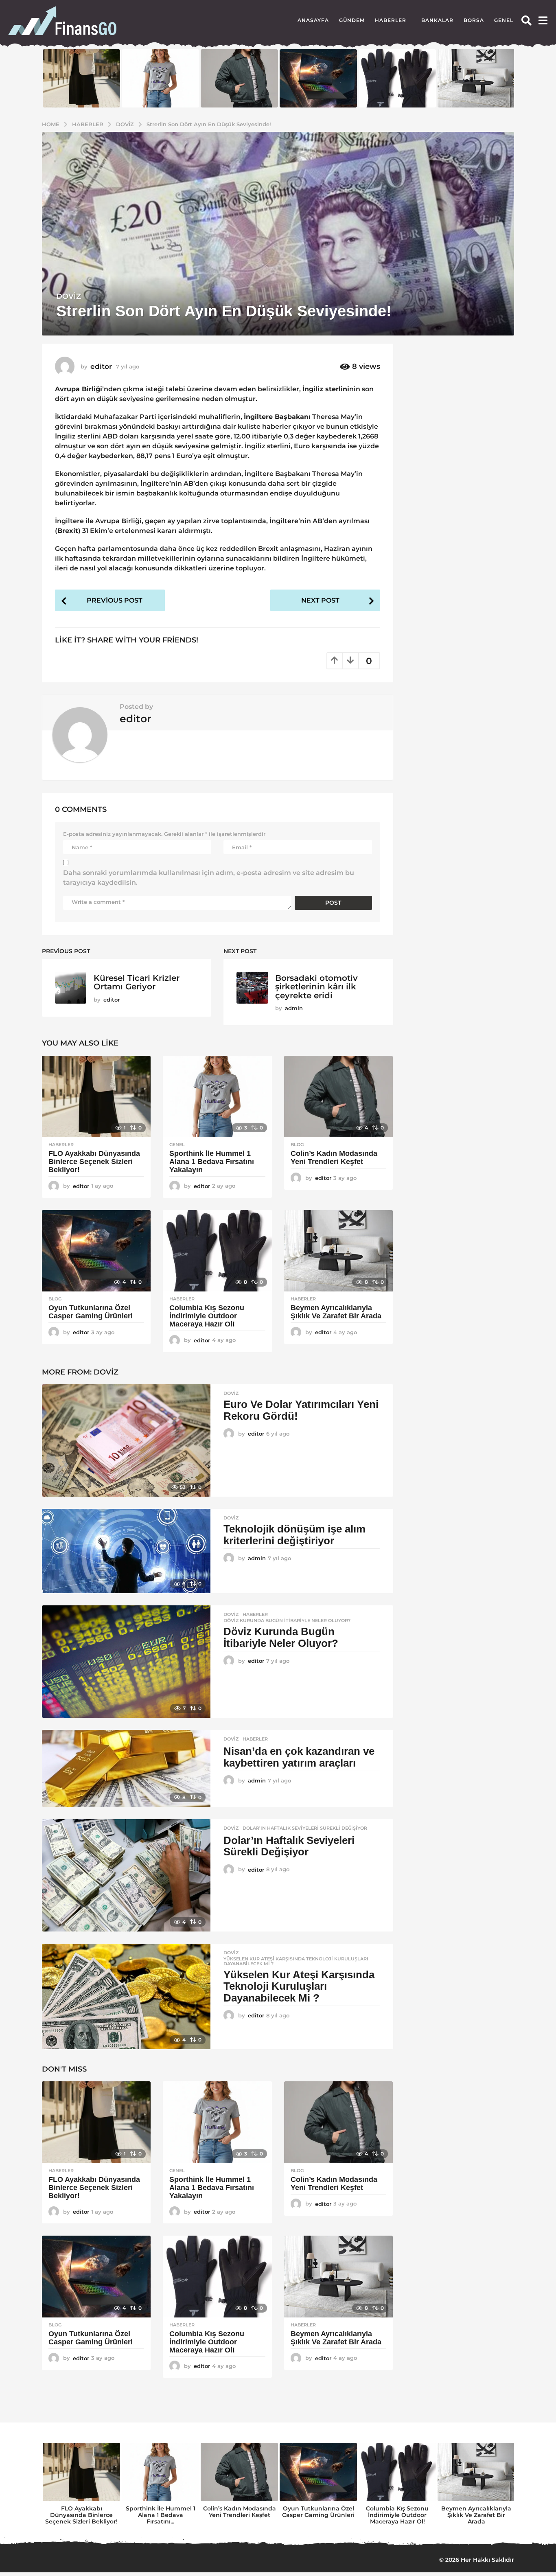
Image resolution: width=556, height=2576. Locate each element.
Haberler (391, 20)
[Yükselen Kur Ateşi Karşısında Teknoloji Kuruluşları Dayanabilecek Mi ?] (126, 1997)
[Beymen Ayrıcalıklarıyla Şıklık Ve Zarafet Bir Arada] (338, 1251)
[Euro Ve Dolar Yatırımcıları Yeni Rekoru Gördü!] (126, 1440)
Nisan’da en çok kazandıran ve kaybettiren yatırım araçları (299, 1757)
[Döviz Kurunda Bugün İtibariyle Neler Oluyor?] (126, 1662)
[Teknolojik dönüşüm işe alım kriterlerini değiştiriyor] (126, 1551)
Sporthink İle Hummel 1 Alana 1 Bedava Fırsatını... (161, 2515)
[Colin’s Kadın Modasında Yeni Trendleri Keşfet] (338, 1097)
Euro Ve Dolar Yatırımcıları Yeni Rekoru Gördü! (301, 1410)
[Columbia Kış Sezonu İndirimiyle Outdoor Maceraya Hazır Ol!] (217, 1251)
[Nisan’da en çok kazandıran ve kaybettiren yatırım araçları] (126, 1768)
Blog (297, 1144)
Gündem (352, 20)
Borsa (474, 20)
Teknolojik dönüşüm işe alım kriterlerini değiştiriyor (294, 1535)
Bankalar (437, 20)
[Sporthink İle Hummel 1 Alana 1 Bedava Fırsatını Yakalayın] (217, 1097)
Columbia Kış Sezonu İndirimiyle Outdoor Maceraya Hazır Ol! (207, 1316)
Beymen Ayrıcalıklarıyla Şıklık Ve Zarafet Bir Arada (336, 1312)
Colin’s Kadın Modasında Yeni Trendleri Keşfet (334, 1158)
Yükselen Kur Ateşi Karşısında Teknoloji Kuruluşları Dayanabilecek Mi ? (296, 1961)
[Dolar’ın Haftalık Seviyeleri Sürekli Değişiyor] (126, 1875)
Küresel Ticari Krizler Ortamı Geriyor (137, 982)
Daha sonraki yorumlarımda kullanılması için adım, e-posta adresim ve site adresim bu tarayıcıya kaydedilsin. (209, 878)
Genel (504, 20)
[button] (526, 20)
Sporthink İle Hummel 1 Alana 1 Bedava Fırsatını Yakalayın (212, 1162)
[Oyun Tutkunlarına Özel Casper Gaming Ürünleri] (96, 1251)
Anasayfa (313, 20)
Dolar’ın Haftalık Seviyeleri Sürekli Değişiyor (305, 1828)
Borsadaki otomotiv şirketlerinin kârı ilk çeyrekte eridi (316, 987)
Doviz (69, 296)
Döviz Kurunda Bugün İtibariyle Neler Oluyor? (287, 1620)
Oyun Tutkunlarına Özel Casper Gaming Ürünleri (91, 1312)
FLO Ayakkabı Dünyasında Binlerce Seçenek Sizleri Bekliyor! (94, 1162)
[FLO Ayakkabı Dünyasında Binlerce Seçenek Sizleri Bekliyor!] (96, 1097)
